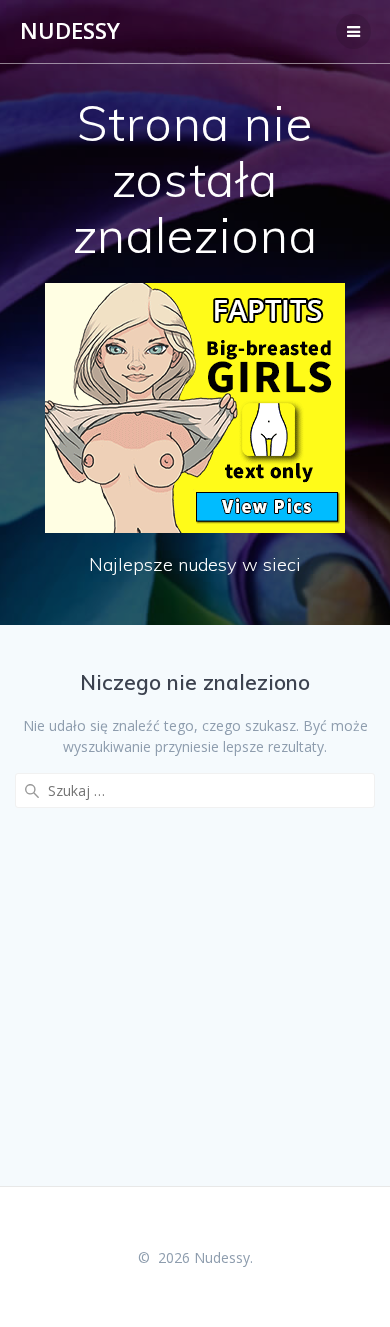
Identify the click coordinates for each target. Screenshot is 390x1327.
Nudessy (70, 31)
